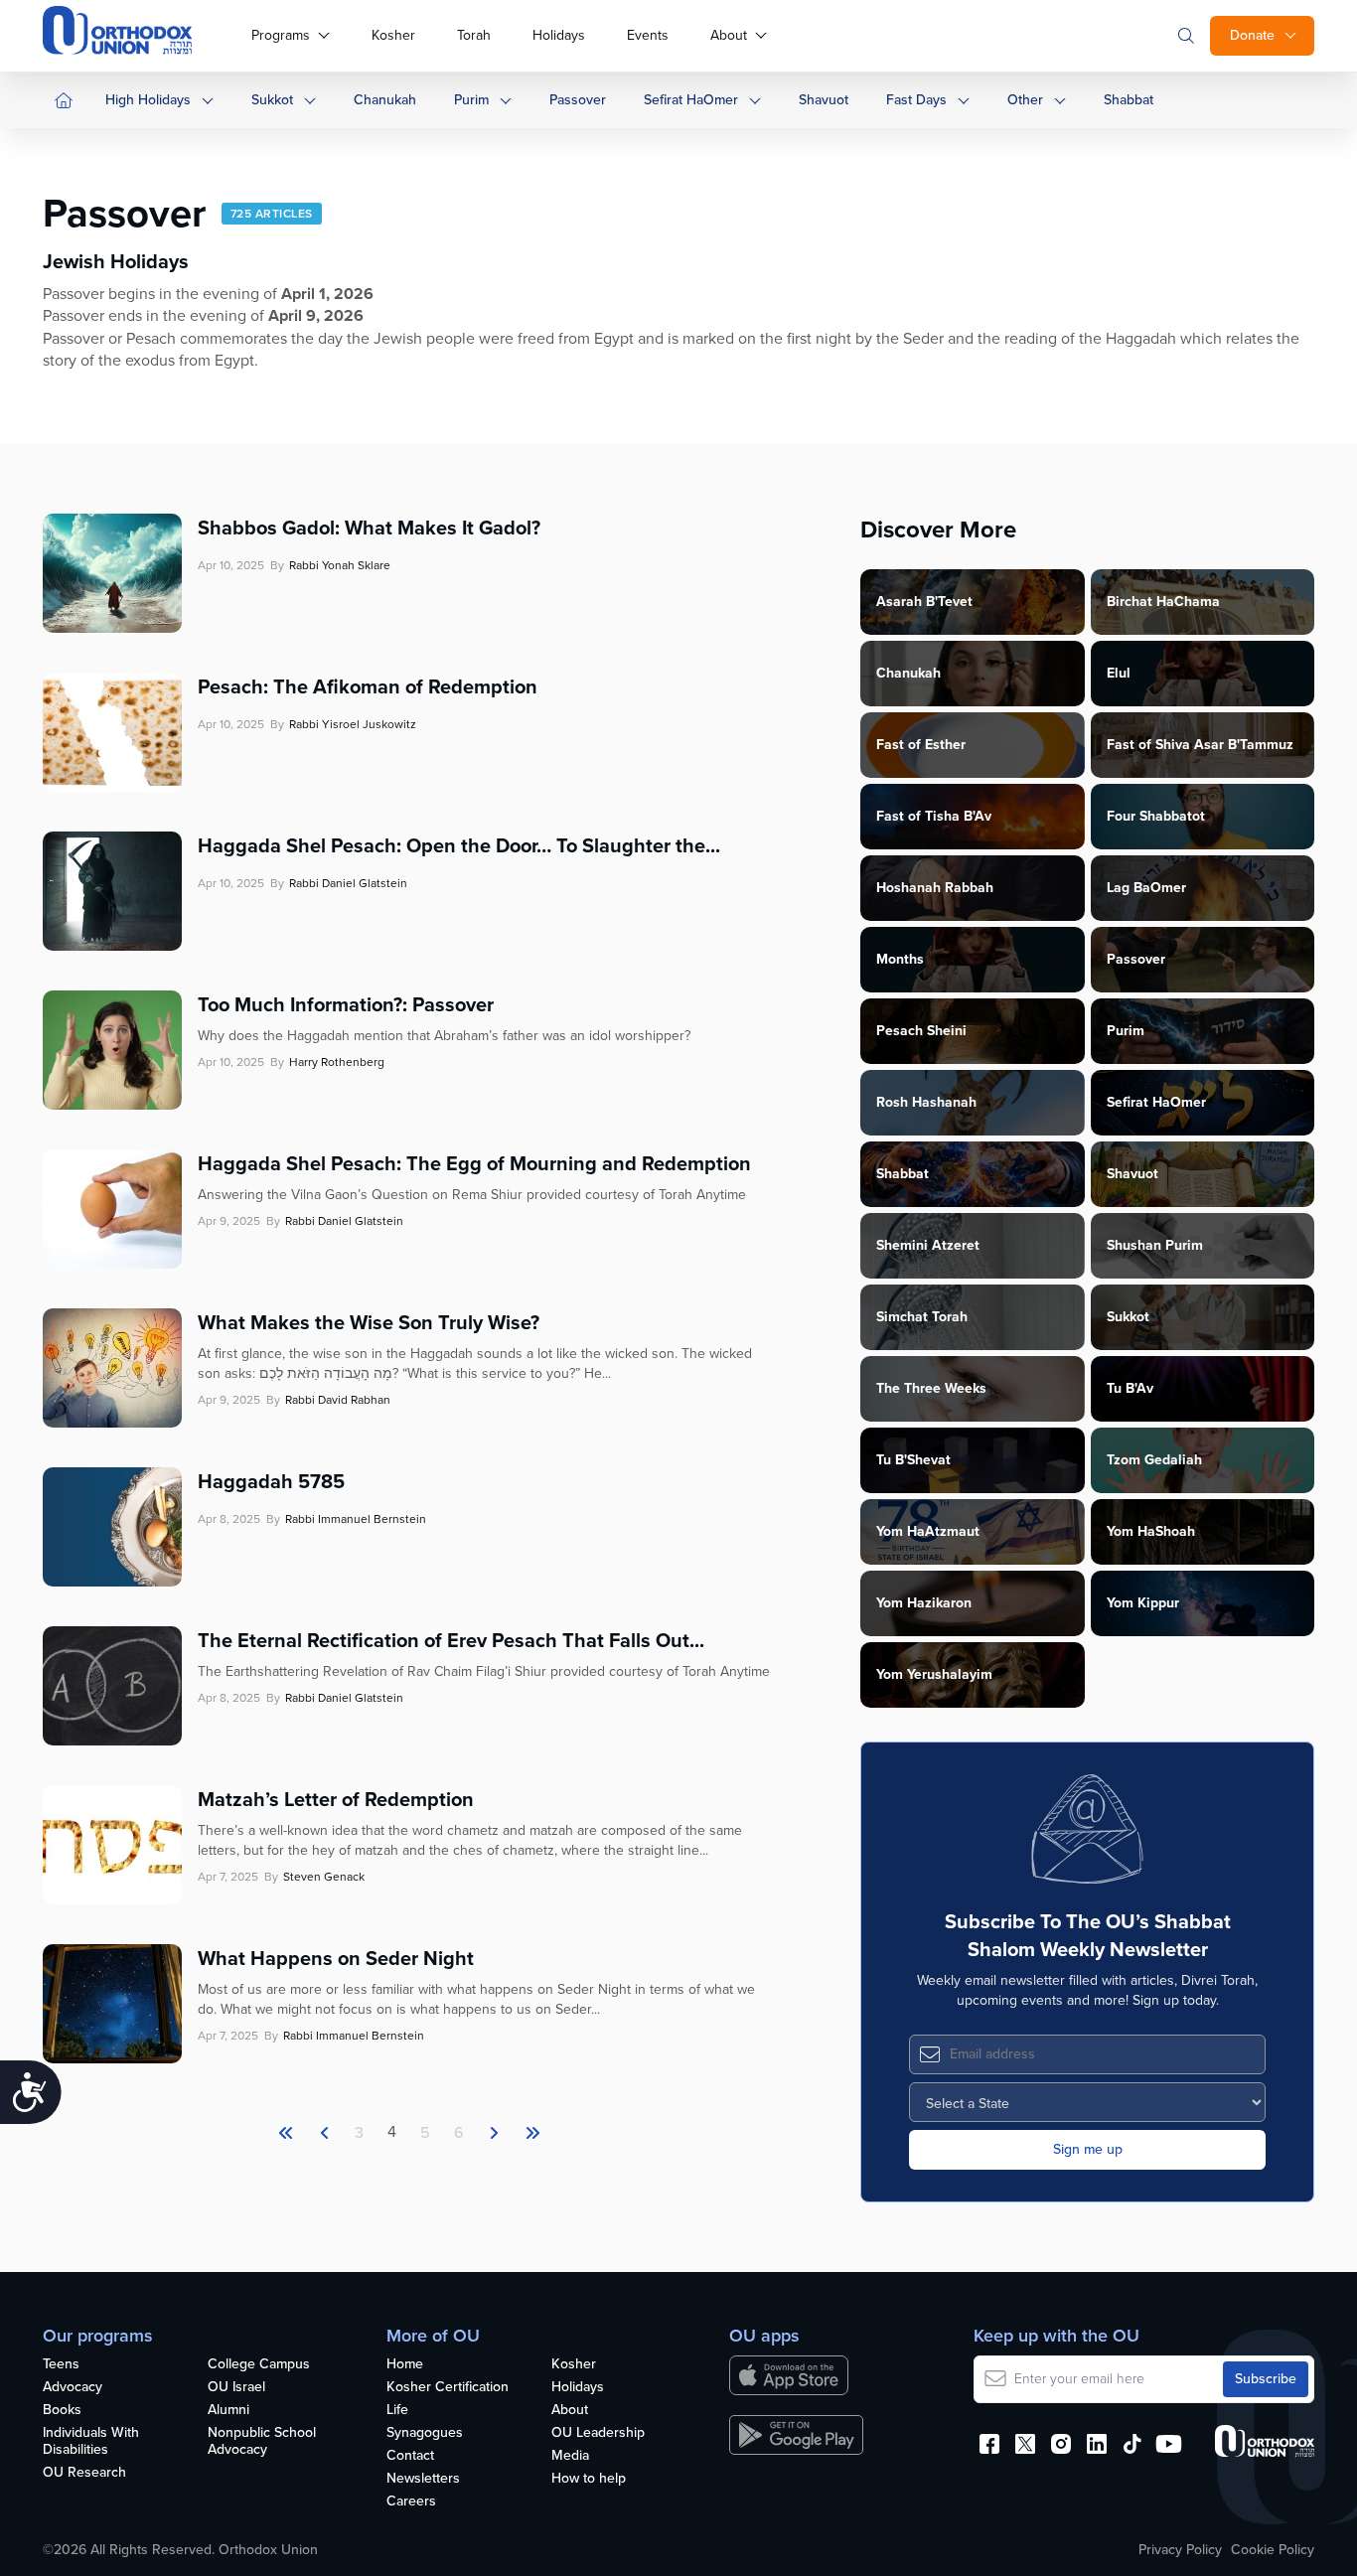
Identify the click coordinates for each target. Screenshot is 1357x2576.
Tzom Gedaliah (1154, 1460)
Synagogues (425, 2433)
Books (62, 2411)
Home (405, 2365)
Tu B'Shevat (913, 1460)
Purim (471, 100)
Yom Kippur (1143, 1603)
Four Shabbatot (1156, 816)
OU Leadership (598, 2433)
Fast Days (916, 100)
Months (900, 959)
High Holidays (148, 100)
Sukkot (272, 100)
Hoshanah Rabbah (935, 888)
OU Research (84, 2473)
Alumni (228, 2411)
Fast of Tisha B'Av (934, 816)
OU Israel (236, 2388)
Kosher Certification (448, 2388)
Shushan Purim (1155, 1245)
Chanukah (385, 100)
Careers (411, 2502)
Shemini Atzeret (928, 1245)
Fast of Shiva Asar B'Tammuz (1200, 745)
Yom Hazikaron (924, 1603)
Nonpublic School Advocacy (262, 2442)
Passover (578, 100)
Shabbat (1129, 100)
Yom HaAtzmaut (928, 1531)
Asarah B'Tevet (924, 602)
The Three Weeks (931, 1388)
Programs (281, 35)
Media (570, 2456)
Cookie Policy (1273, 2550)
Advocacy (73, 2388)
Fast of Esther (921, 745)
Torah (474, 35)
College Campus (259, 2365)
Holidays (559, 35)
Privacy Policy (1180, 2550)
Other (1025, 100)
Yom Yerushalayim (934, 1674)
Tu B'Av (1130, 1388)
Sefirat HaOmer (691, 100)
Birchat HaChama (1163, 602)
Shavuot (824, 100)
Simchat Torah (922, 1317)
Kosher (393, 35)
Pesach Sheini (921, 1031)
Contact (410, 2456)
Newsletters (423, 2479)
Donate (1252, 35)
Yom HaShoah (1151, 1531)
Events (648, 35)
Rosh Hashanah (926, 1102)
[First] (286, 2133)
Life (397, 2411)
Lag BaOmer (1146, 888)
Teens (61, 2365)
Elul (1119, 673)
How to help (589, 2479)
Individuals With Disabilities (91, 2442)
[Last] (494, 2133)
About (729, 35)
